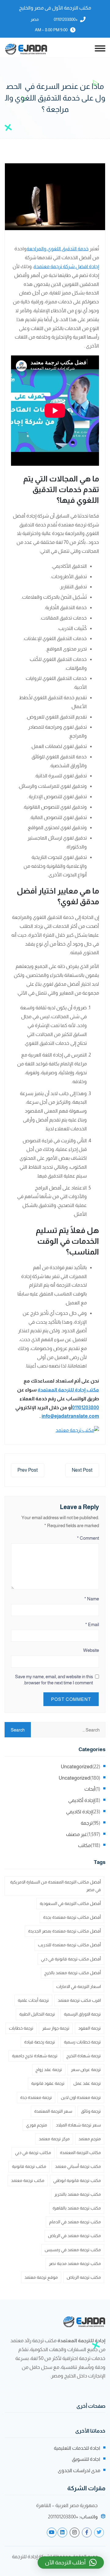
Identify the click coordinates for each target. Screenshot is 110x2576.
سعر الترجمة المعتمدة (53, 2111)
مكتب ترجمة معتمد (28, 2180)
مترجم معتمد (90, 2139)
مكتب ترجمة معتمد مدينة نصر (75, 2263)
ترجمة (86, 1823)
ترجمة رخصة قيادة (40, 2042)
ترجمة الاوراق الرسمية (82, 2014)
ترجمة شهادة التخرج (84, 2056)
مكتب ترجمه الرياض (84, 2277)
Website (91, 1650)
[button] (71, 2563)
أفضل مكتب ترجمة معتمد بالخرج (73, 1973)
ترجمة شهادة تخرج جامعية (35, 2056)
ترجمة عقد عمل (87, 2083)
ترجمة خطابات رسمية (82, 2042)
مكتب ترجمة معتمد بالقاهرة (77, 2208)
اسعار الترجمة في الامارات (79, 1986)
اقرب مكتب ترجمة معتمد (79, 2000)
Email (92, 1624)
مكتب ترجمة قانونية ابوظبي (77, 2180)
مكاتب (84, 1845)
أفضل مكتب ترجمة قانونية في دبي (71, 1959)
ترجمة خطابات (21, 2028)
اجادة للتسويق (86, 2459)
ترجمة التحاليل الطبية (37, 2014)
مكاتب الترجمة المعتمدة (80, 2153)
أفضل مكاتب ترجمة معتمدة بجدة (72, 1917)
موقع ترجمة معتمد (41, 2277)
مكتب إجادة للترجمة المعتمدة (68, 1390)
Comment (88, 1538)
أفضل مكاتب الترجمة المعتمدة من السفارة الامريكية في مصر (55, 1886)
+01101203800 (66, 19)
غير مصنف (77, 1834)
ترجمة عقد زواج (49, 2070)
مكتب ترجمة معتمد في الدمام (75, 2222)
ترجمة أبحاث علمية (33, 2000)
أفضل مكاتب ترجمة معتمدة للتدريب (69, 1945)
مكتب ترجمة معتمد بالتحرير (78, 2194)
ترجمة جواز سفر (56, 2028)
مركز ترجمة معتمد (54, 2139)
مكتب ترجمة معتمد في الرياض (74, 2236)
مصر (35, 19)
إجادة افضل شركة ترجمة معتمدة (66, 266)
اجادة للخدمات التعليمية (77, 2448)
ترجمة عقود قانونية (48, 2083)
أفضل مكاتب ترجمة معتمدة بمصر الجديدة (64, 1931)
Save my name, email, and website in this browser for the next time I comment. (54, 1680)
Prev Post (28, 1470)
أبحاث (90, 1789)
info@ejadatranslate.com (70, 1416)
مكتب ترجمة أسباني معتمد (78, 2166)
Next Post (82, 1470)
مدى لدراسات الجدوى (79, 2470)
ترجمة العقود (90, 2028)
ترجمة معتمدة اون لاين (81, 2097)
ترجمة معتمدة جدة (36, 2097)
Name (92, 1599)
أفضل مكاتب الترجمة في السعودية (70, 1903)
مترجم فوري (37, 2125)
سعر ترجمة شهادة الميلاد (78, 2125)
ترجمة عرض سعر (86, 2070)
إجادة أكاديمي (81, 1800)
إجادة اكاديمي (79, 1812)
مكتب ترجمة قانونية (29, 2166)
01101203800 (86, 1408)
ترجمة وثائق (91, 2111)
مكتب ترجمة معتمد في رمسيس (73, 2250)
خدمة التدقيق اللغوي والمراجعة (58, 249)
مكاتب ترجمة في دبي (33, 2153)
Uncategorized (77, 1767)
